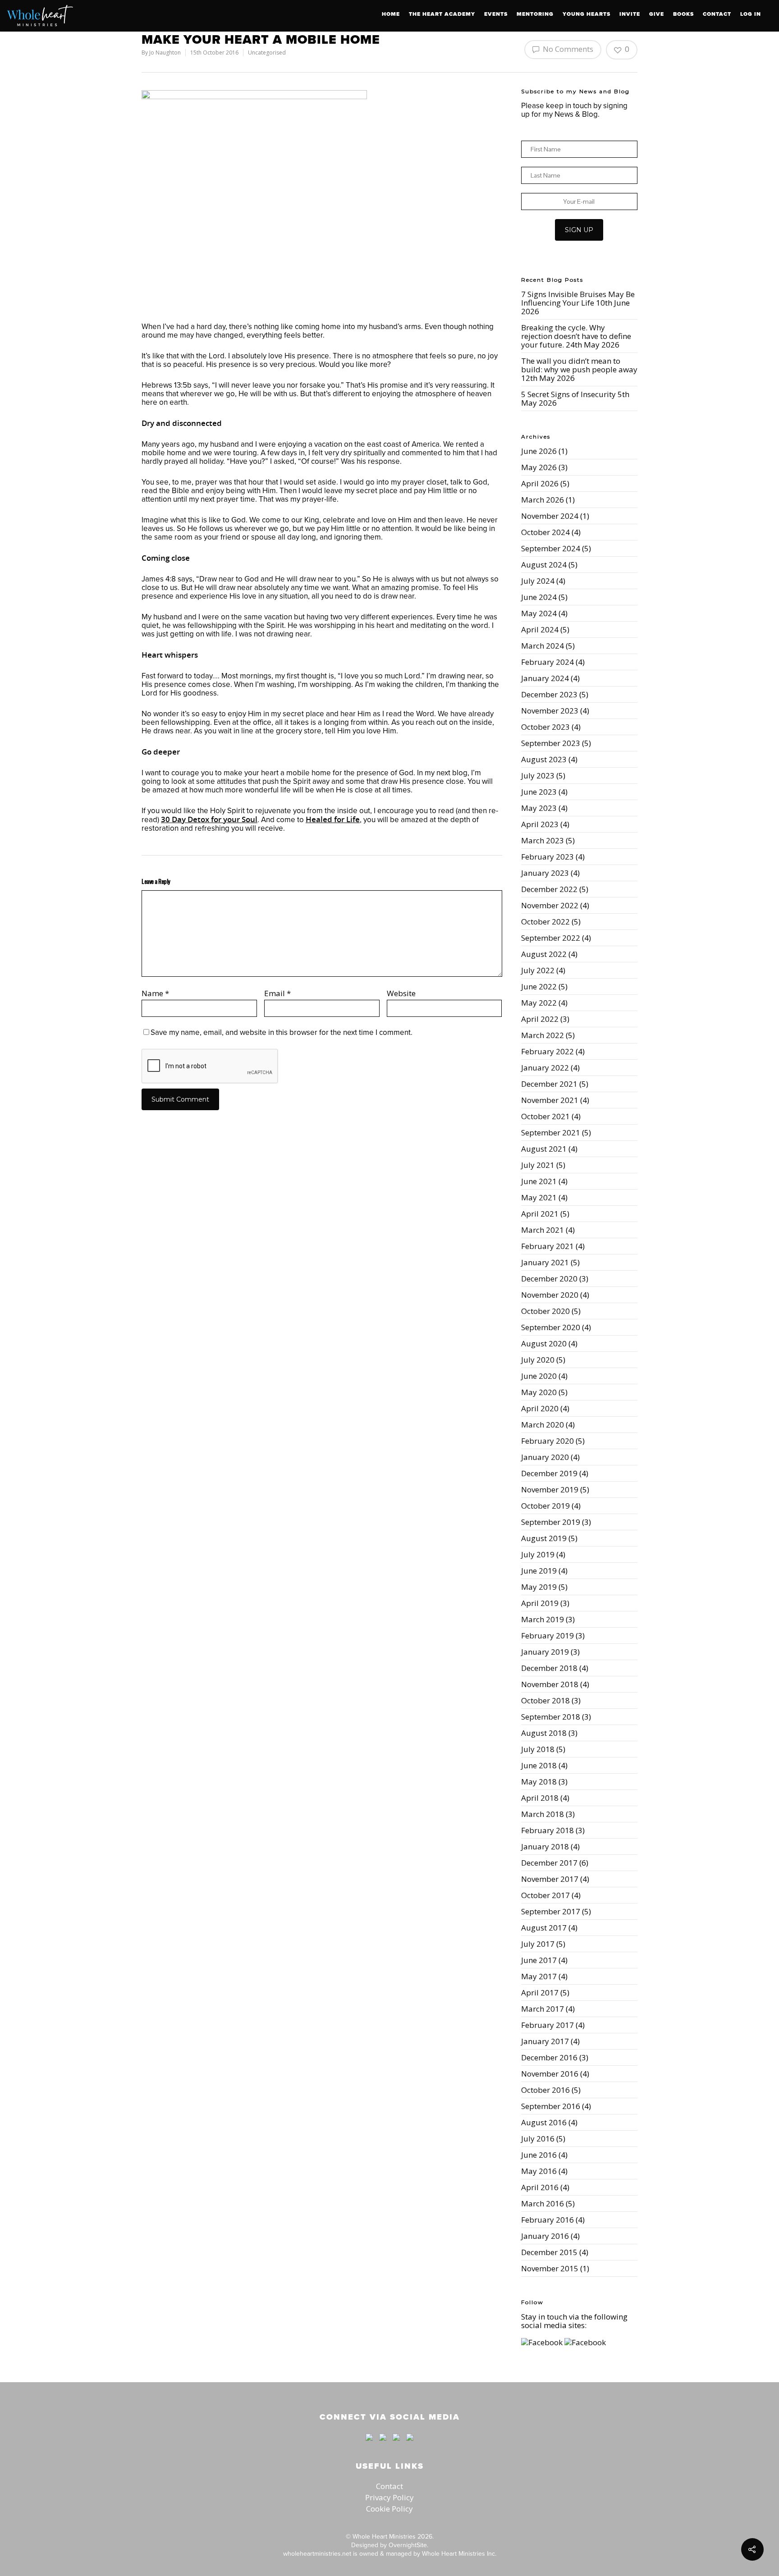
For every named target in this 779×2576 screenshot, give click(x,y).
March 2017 (543, 2009)
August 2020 (544, 1343)
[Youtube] (396, 2445)
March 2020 (543, 1425)
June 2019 (539, 1571)
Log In (751, 14)
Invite (630, 14)
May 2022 (539, 1003)
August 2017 (544, 1928)
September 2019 (551, 1522)
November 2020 (550, 1295)
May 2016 (539, 2171)
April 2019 (540, 1603)
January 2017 (545, 2041)
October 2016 (545, 2090)
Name (155, 993)
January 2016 (545, 2236)
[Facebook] (369, 2445)
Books (683, 14)
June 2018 (539, 1765)
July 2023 (538, 776)
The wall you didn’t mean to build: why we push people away (579, 365)
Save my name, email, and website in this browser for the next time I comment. (282, 1032)
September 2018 (551, 1717)
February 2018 (548, 1830)
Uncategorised (267, 53)
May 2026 (539, 467)
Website (401, 993)
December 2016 (549, 2057)
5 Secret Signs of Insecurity (568, 394)
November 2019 (550, 1489)
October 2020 (545, 1311)
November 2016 (550, 2074)
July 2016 (538, 2139)
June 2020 (539, 1376)
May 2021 (539, 1197)
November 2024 (550, 516)
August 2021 (544, 1149)
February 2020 (548, 1441)
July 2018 (538, 1749)
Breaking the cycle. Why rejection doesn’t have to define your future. (576, 336)
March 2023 (543, 840)
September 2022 (551, 938)
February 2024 (548, 662)
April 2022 (540, 1019)
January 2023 (545, 873)
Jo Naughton (165, 53)
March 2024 (543, 646)
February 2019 (548, 1636)
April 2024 (540, 629)
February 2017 (548, 2025)
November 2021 (550, 1100)
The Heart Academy (442, 14)
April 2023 (540, 824)
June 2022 (539, 986)
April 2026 (540, 483)
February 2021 (548, 1246)
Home (391, 14)
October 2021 (545, 1116)
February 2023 (548, 857)
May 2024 (539, 613)
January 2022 (545, 1068)
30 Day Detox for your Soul (209, 819)
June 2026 (539, 451)
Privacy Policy (389, 2497)
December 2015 (549, 2252)
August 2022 (544, 954)
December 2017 (549, 1863)
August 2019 (544, 1538)
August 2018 (544, 1733)
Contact (717, 14)
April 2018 (540, 1798)
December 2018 (549, 1668)
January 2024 (545, 678)
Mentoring (535, 14)
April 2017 (540, 1993)
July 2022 (538, 970)
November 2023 (550, 711)
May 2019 (539, 1587)
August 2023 (544, 759)
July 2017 (538, 1944)
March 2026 (543, 500)
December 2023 (549, 694)
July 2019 (538, 1554)
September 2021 (551, 1132)
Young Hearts (587, 14)
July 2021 (538, 1165)
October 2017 (545, 1895)
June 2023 (539, 792)
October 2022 (545, 922)
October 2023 (545, 727)
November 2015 (550, 2268)
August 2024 (544, 565)
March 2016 (543, 2203)
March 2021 (543, 1230)
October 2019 (545, 1506)
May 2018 (539, 1782)
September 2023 (551, 743)
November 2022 (550, 905)
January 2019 (545, 1652)
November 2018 (550, 1684)
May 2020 (539, 1392)
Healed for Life (333, 819)
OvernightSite (408, 2545)
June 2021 (539, 1181)
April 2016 (540, 2187)
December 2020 (549, 1279)
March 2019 (543, 1619)
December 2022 (549, 889)
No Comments (567, 49)
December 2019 (549, 1473)
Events (496, 14)
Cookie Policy (389, 2509)
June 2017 (539, 1960)
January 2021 (545, 1262)
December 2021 (549, 1084)
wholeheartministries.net (317, 2553)
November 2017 (550, 1879)
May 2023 (539, 808)
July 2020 (538, 1360)
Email (277, 993)
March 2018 (543, 1814)
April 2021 (540, 1214)
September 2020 (551, 1327)
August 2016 (544, 2122)
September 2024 (551, 548)
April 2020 (540, 1408)
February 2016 (548, 2220)
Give (657, 14)
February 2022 (548, 1051)
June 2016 (539, 2155)
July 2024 (538, 581)
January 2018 (545, 1846)
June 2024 (539, 597)
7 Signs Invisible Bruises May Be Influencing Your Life (578, 298)
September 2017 (551, 1911)
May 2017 (539, 1976)
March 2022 (543, 1035)
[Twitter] (383, 2445)
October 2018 (545, 1700)
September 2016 (551, 2106)
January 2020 (545, 1457)
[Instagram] (408, 2445)
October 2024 (545, 532)
